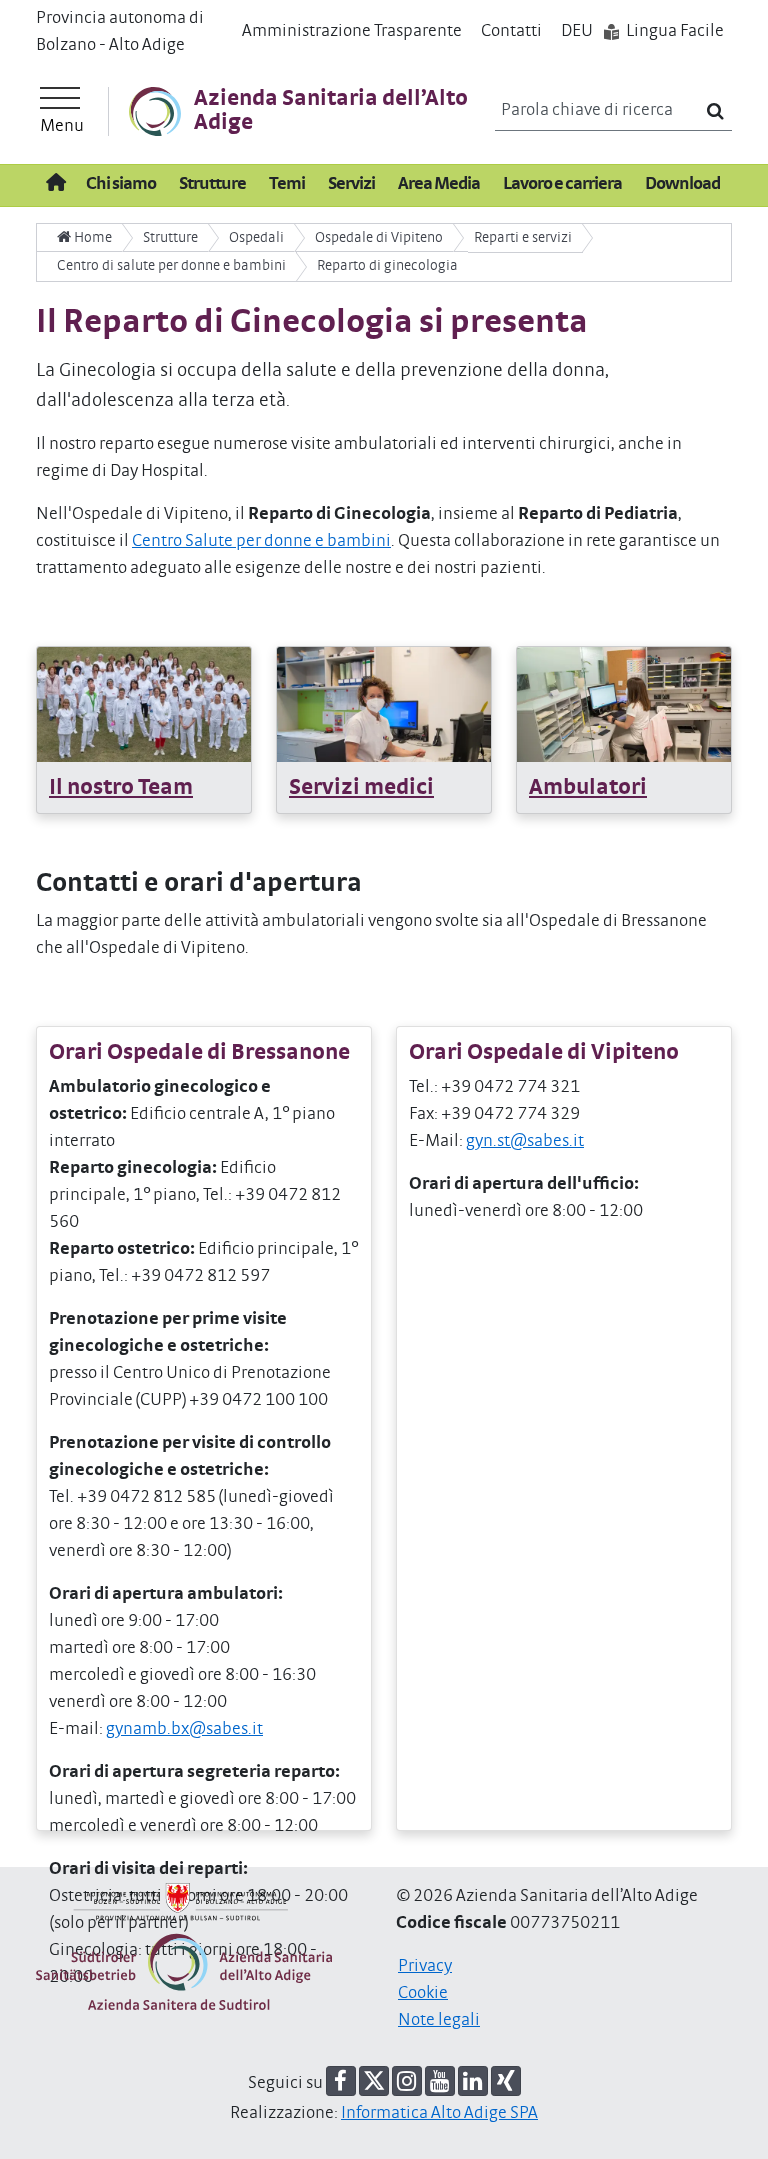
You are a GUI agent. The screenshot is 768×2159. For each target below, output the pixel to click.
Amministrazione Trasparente (352, 31)
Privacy (425, 1966)
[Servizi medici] (384, 704)
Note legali (439, 2020)
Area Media (439, 184)
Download (682, 184)
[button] (341, 2081)
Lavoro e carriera (562, 184)
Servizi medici (361, 787)
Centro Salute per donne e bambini (261, 541)
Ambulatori (588, 787)
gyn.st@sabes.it (525, 1141)
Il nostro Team (121, 787)
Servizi (351, 184)
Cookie (423, 1993)
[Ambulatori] (624, 704)
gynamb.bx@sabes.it (184, 1729)
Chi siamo (121, 184)
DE (577, 31)
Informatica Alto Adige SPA (439, 2113)
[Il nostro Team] (144, 704)
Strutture (212, 184)
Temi (287, 184)
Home (91, 237)
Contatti (511, 31)
